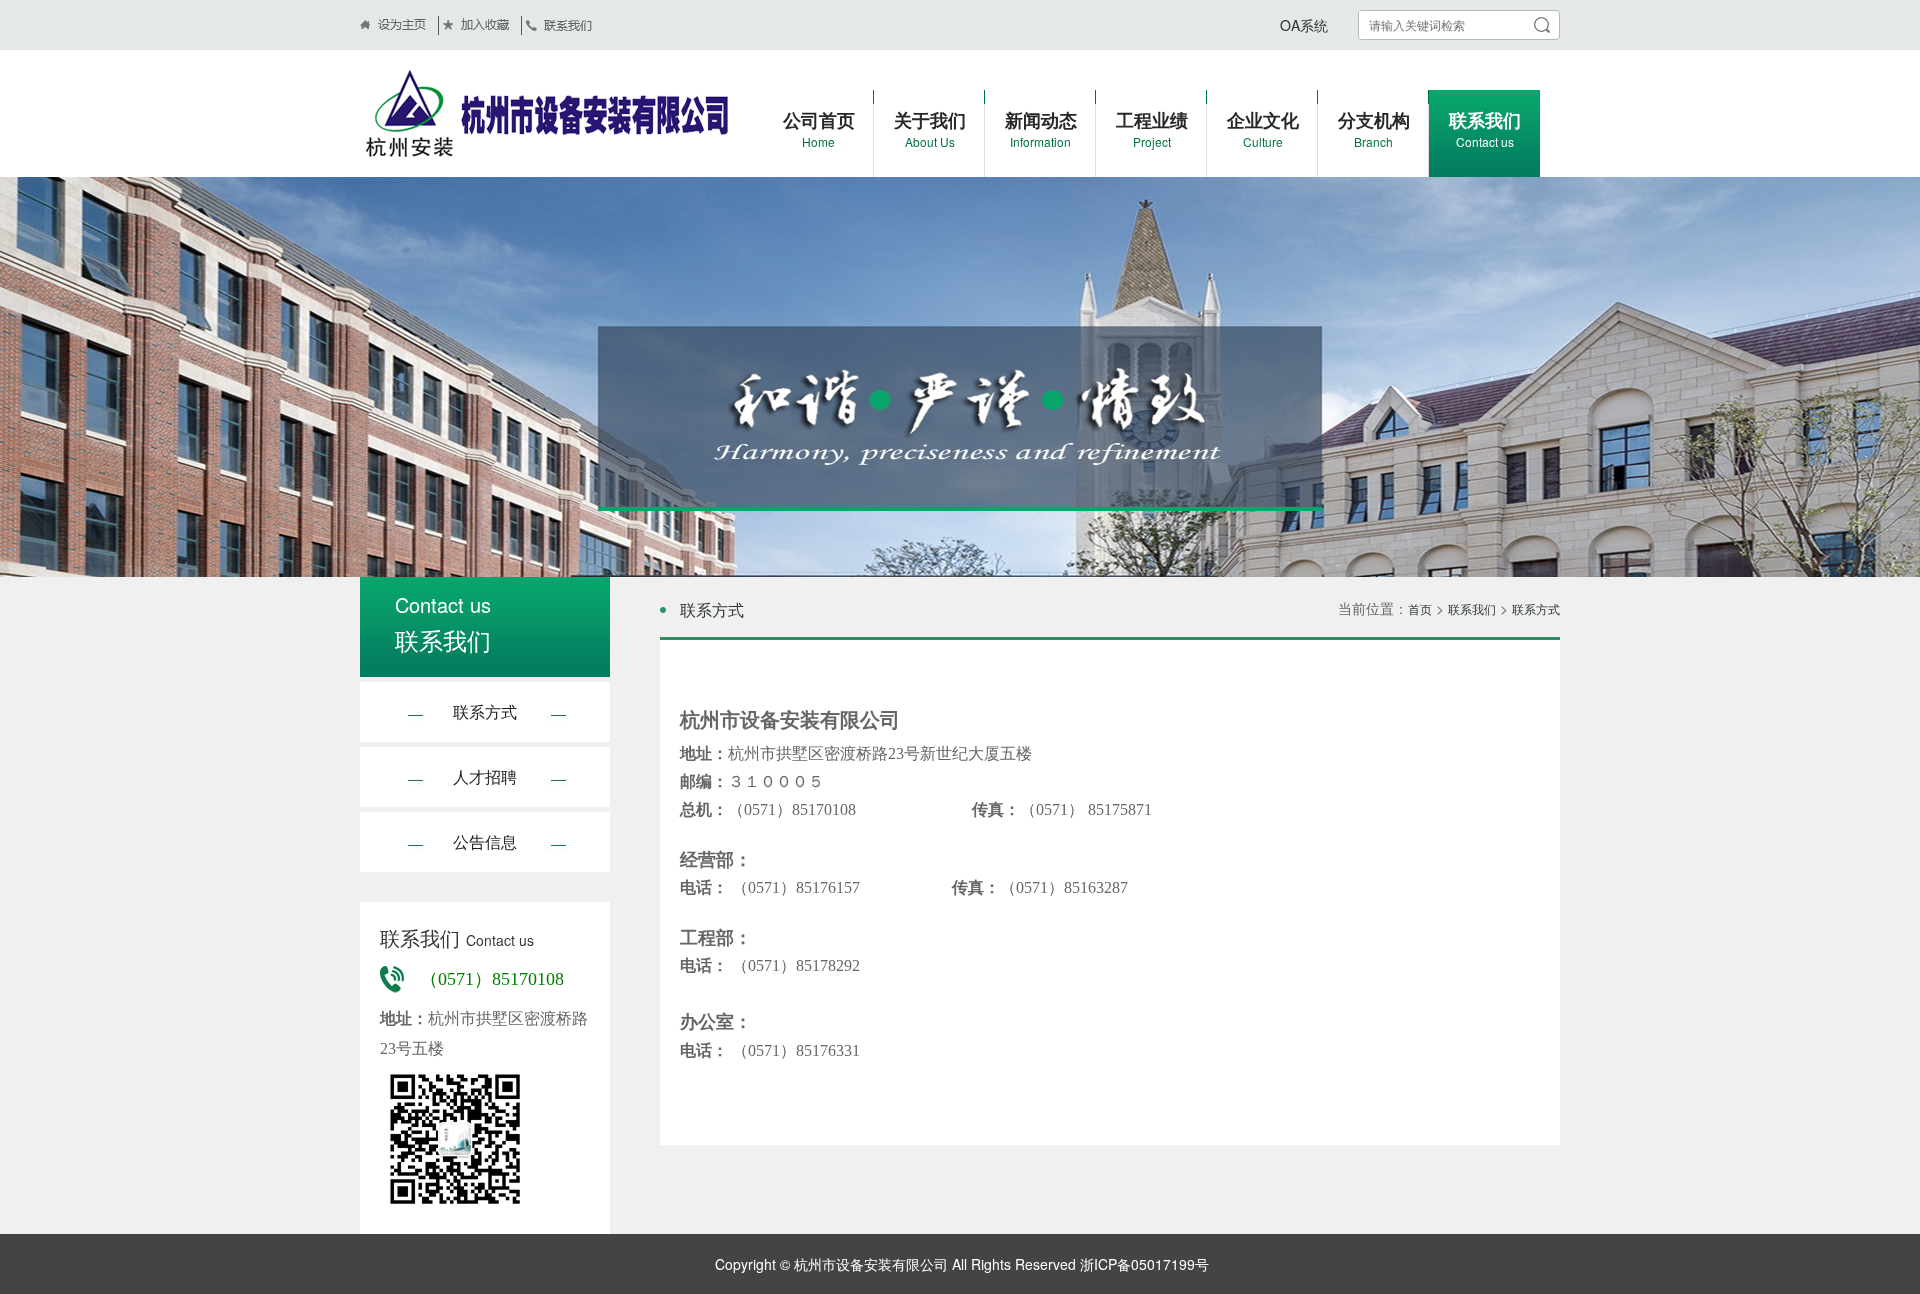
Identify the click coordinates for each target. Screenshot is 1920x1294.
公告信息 (485, 841)
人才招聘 (485, 776)
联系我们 (1472, 608)
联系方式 (485, 711)
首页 (1420, 608)
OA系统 (1304, 25)
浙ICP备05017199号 (1142, 1264)
